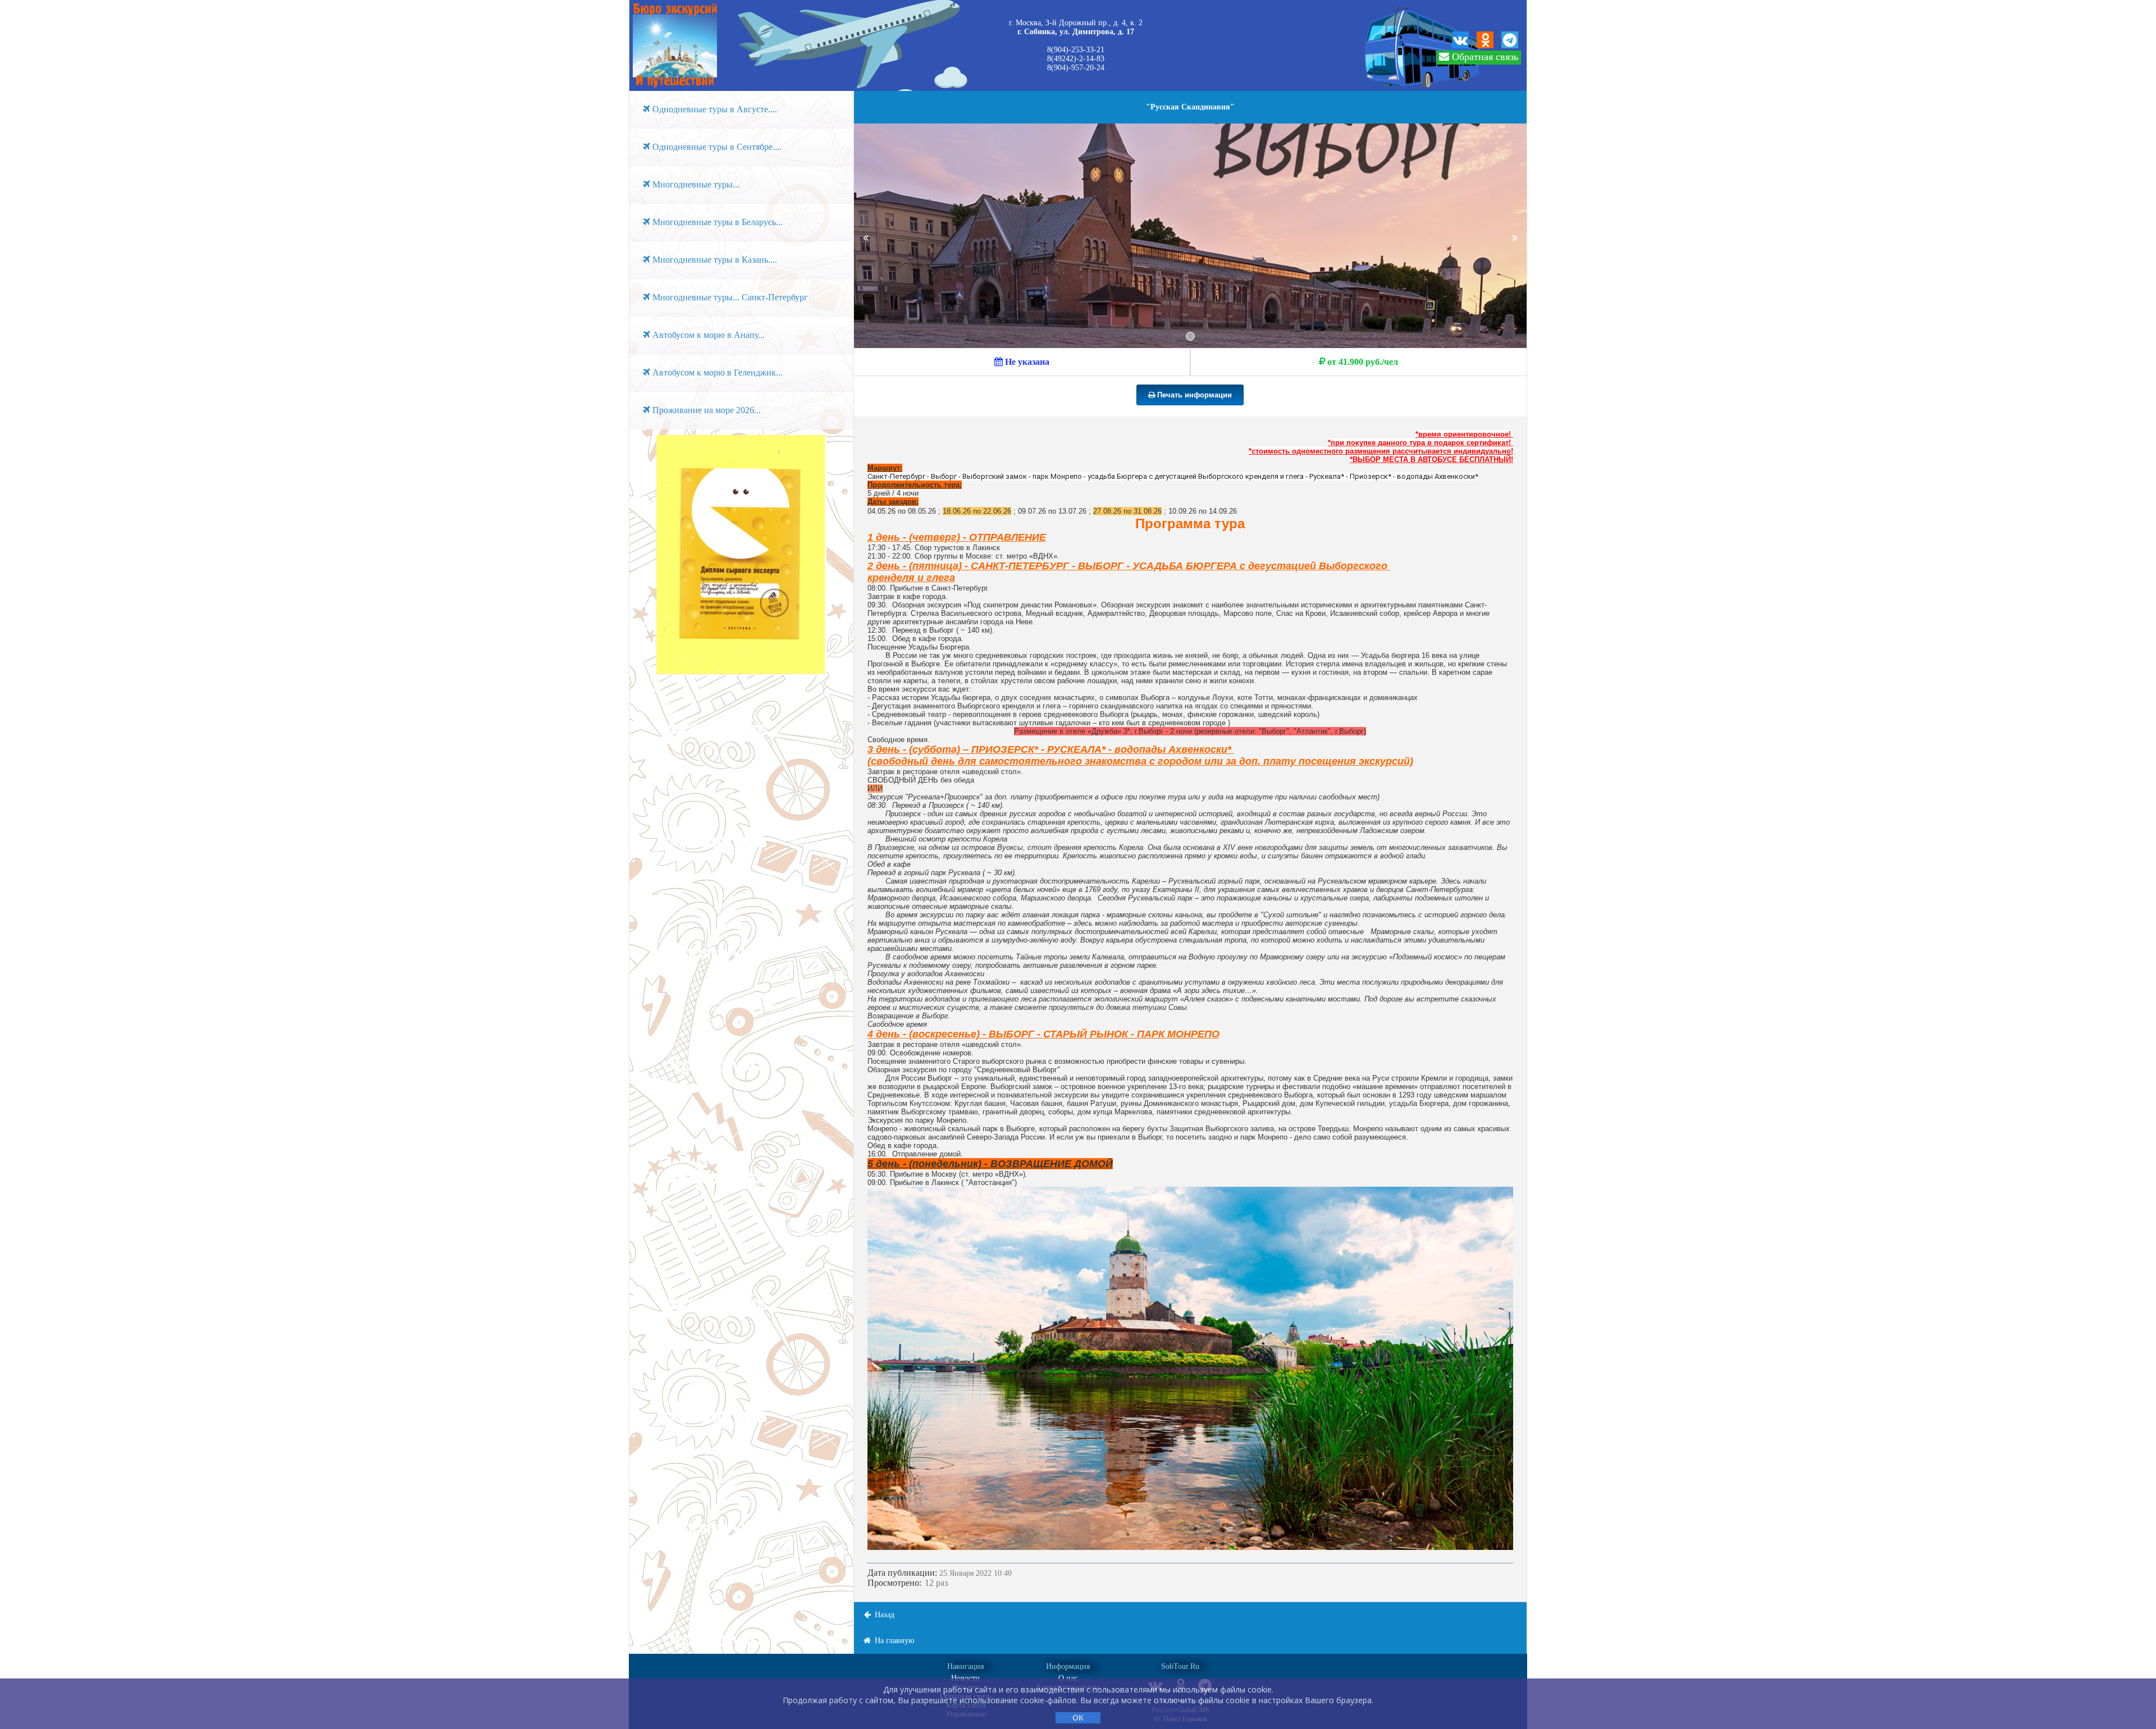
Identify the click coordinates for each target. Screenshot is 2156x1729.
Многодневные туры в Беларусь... (716, 222)
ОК (1078, 1718)
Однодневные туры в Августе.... (714, 109)
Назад (883, 1615)
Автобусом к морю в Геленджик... (716, 372)
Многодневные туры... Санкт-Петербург (729, 297)
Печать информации (1193, 395)
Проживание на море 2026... (705, 410)
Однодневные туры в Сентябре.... (716, 147)
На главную (893, 1641)
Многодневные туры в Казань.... (714, 260)
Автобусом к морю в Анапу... (707, 335)
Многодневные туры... (695, 184)
